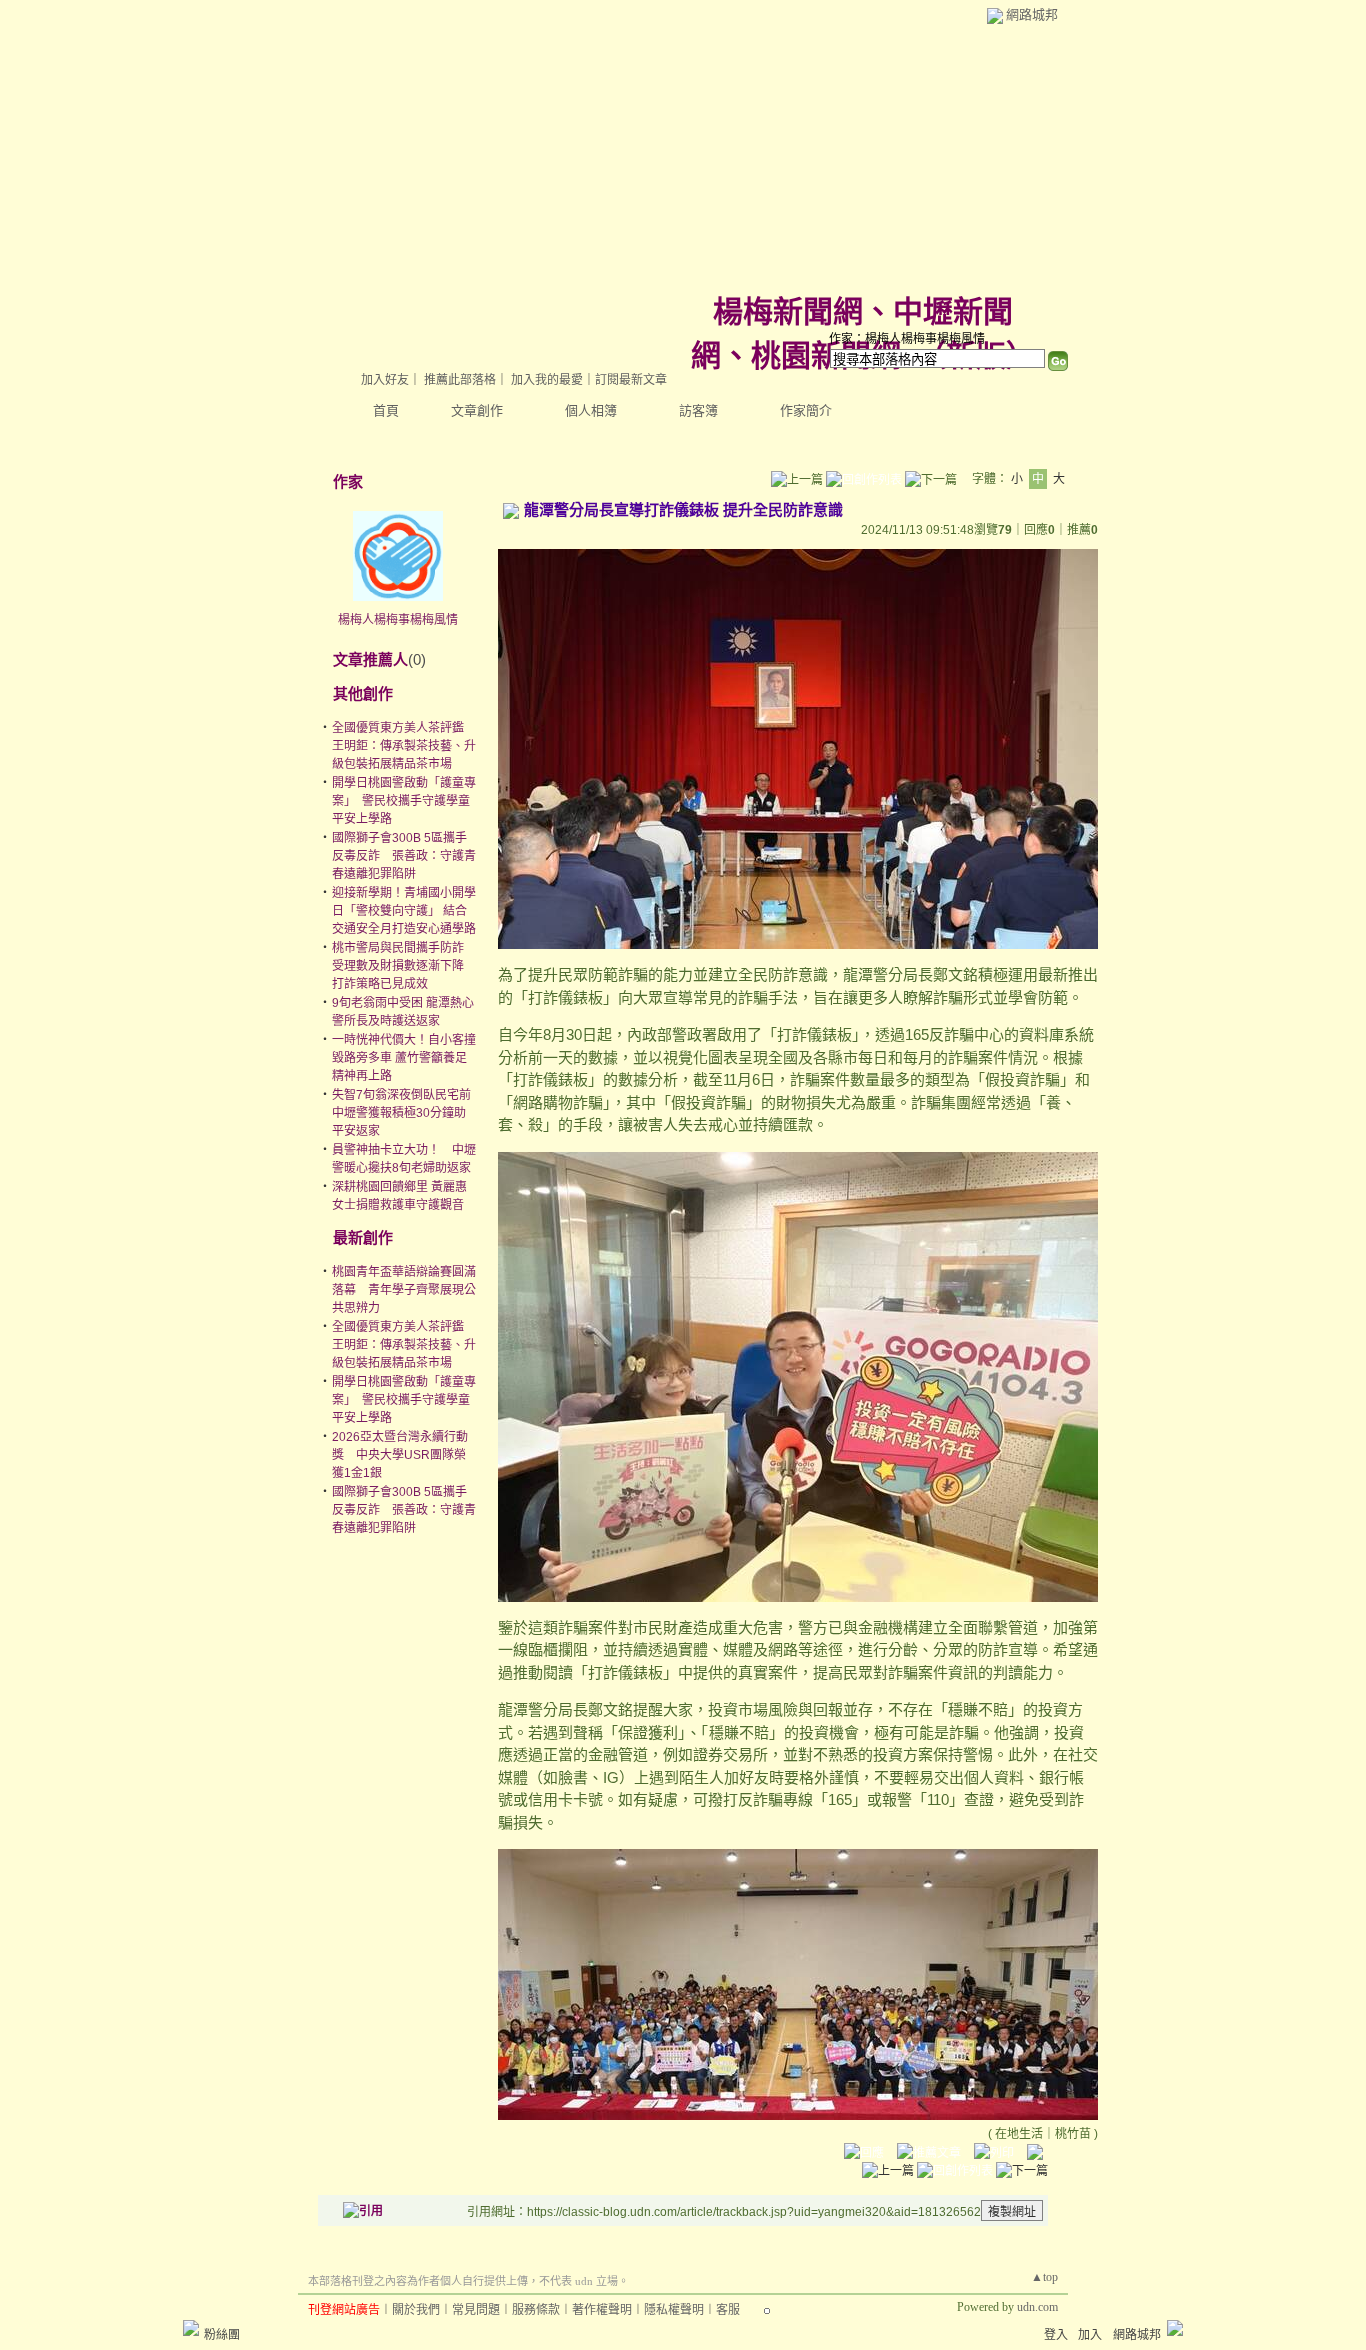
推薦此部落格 (460, 380)
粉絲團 (222, 2335)
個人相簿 (591, 410)
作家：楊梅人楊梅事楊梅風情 (907, 339)
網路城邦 (1032, 14)
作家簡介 (806, 410)
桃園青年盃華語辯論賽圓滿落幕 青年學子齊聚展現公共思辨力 (404, 1290)
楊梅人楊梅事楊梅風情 (398, 620)
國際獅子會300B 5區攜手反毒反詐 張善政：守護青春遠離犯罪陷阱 (404, 856)
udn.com (1037, 2307)
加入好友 (385, 380)
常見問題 (476, 2310)
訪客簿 (698, 410)
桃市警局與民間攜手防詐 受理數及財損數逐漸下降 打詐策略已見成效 (398, 966)
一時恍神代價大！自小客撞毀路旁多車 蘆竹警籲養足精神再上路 (404, 1058)
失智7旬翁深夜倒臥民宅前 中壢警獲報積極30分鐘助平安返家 (407, 1113)
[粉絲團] (191, 2328)
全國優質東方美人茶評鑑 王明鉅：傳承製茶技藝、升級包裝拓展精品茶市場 (404, 746)
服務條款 (536, 2310)
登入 (1056, 2335)
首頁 (386, 410)
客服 (728, 2310)
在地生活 (1019, 2134)
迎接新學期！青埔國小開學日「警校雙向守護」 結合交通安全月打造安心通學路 (404, 911)
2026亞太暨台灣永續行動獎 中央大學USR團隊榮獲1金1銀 (400, 1455)
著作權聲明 (602, 2310)
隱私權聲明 (674, 2310)
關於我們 (416, 2310)
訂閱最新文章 (631, 380)
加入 (1090, 2335)
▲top (1044, 2277)
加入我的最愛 (547, 380)
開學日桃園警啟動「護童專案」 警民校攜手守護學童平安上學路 (404, 801)
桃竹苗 (1073, 2134)
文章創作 (477, 410)
